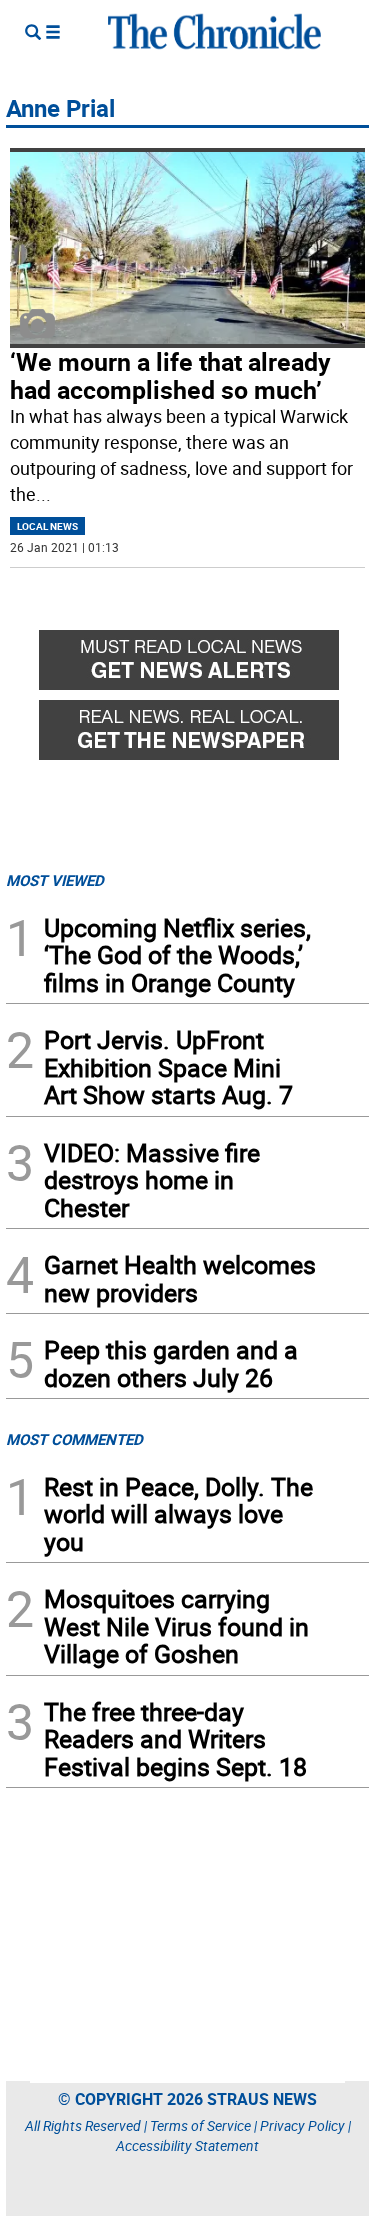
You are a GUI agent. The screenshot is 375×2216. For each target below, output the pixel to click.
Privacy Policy (302, 2125)
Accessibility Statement (187, 2145)
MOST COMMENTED (74, 1439)
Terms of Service (200, 2125)
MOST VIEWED (55, 880)
